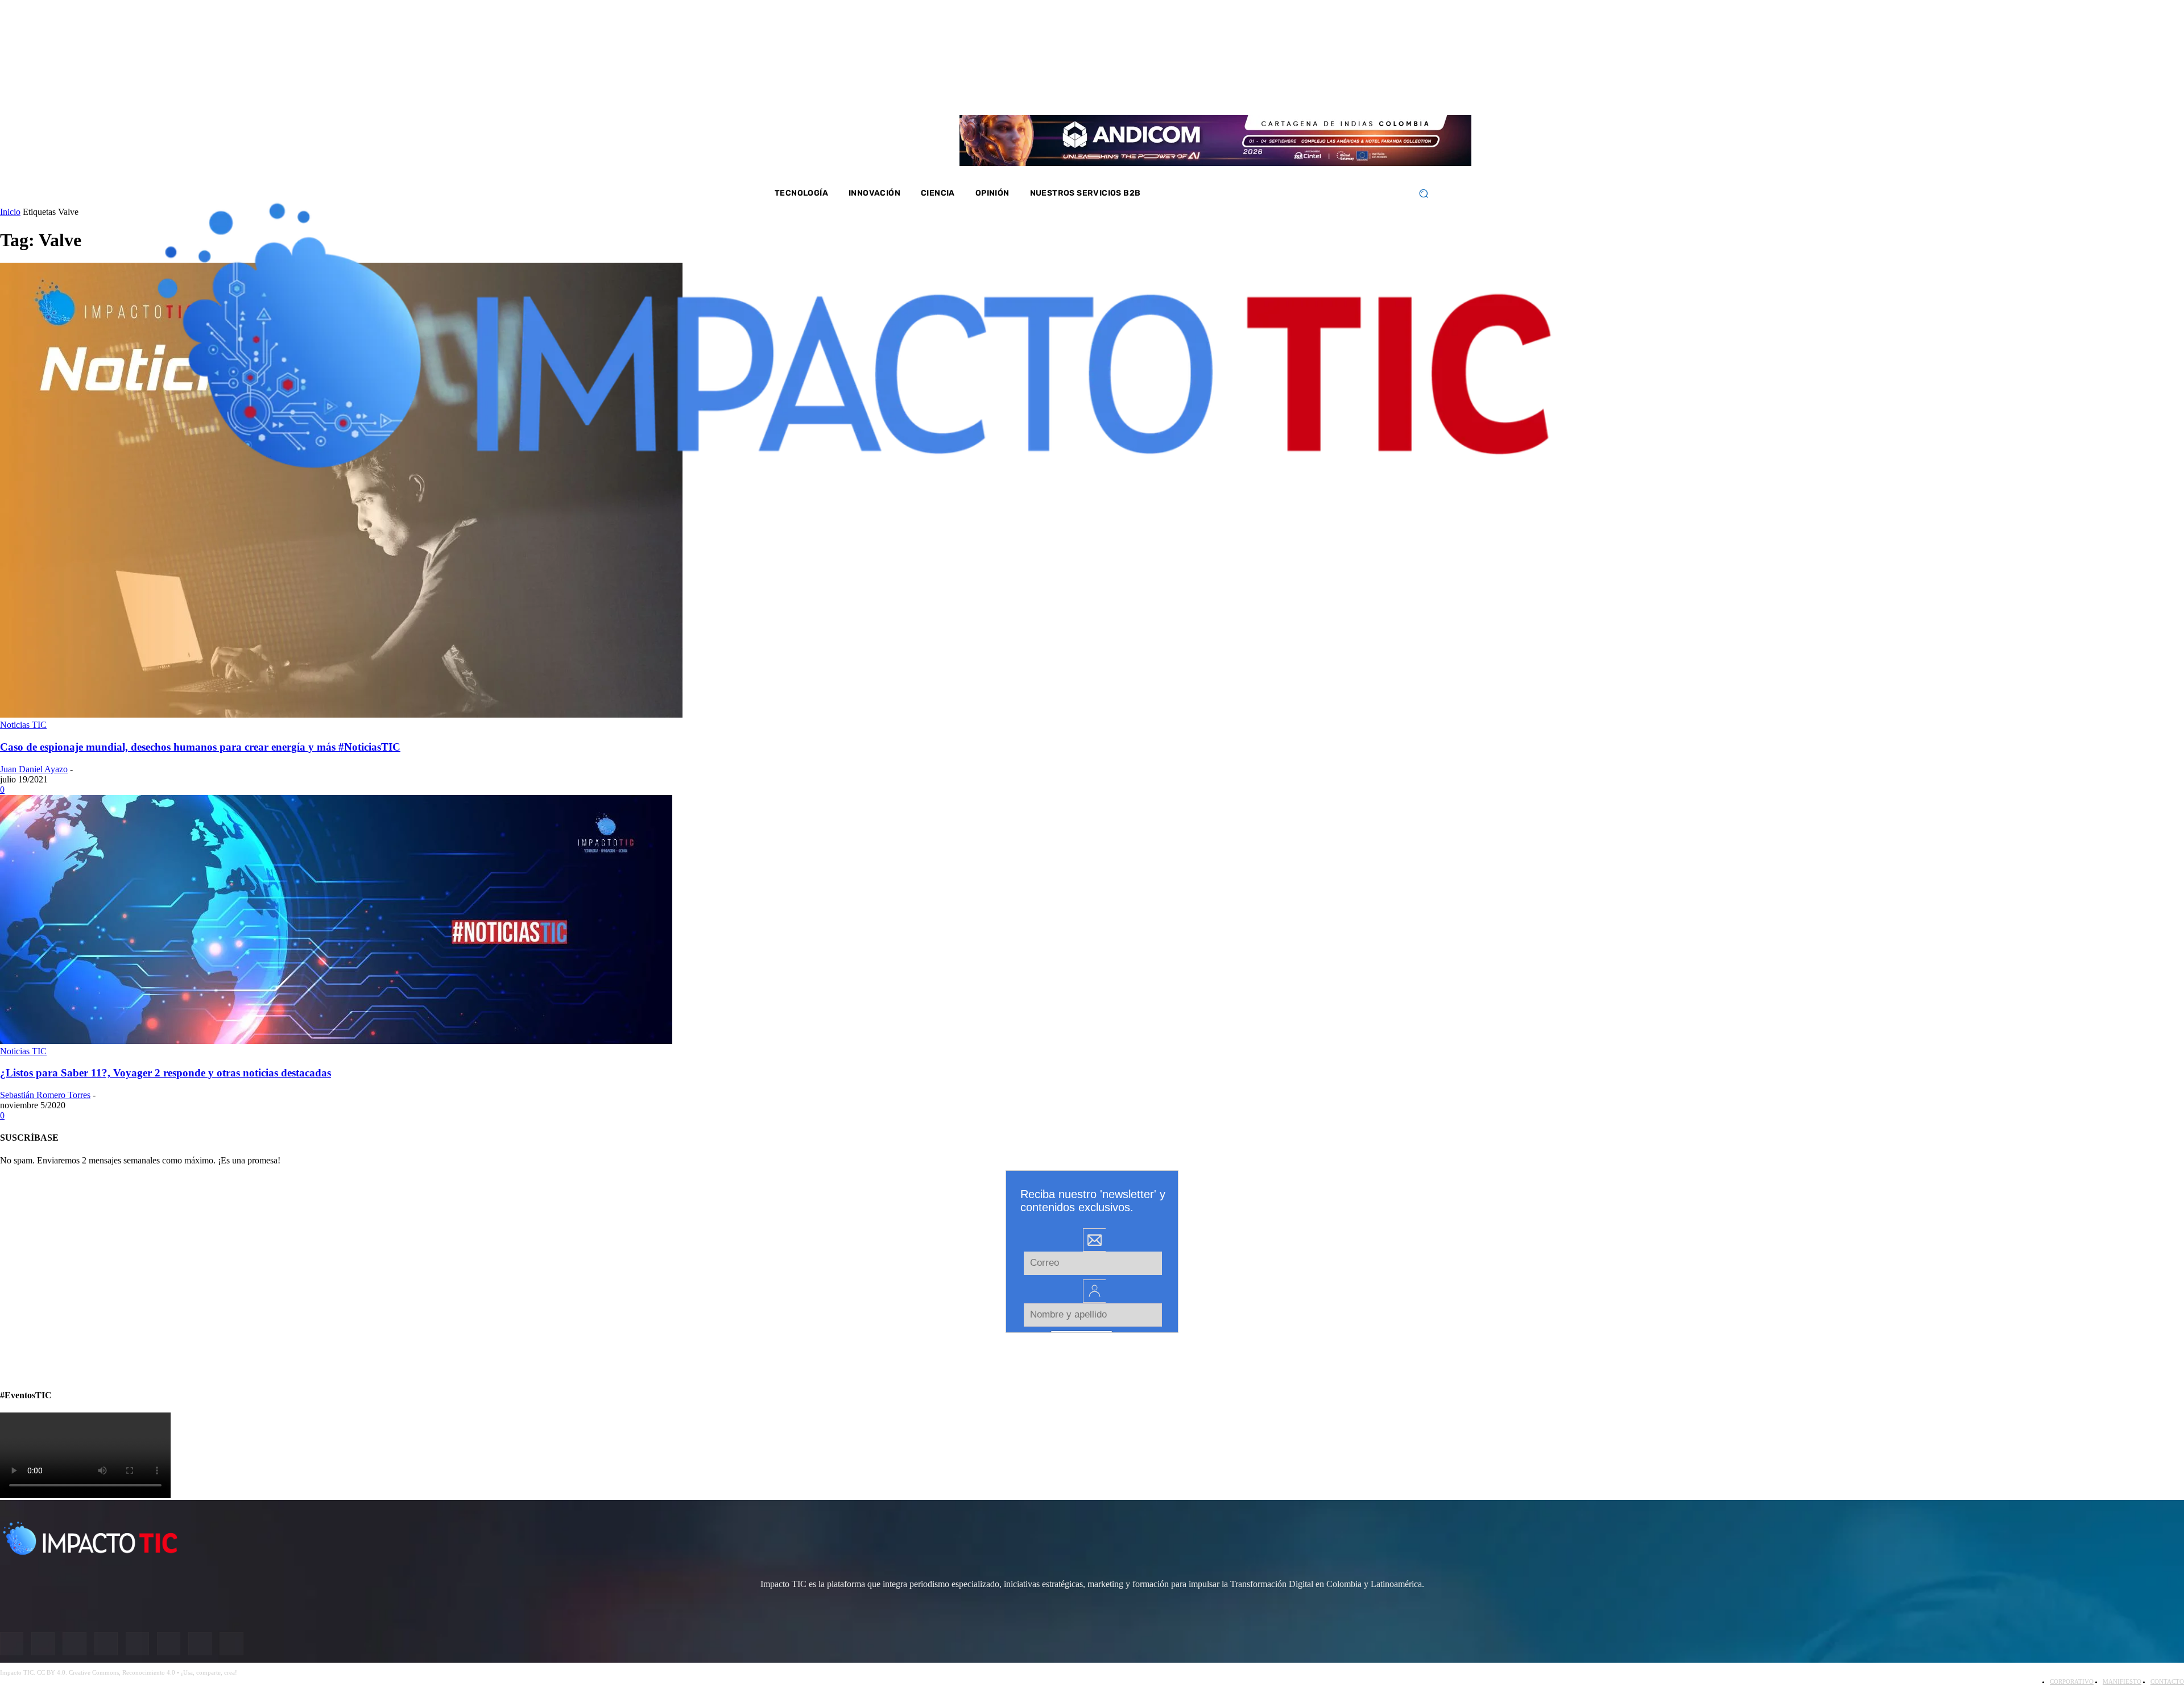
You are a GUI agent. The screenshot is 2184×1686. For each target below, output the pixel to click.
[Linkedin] (1339, 91)
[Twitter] (1325, 91)
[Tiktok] (1370, 91)
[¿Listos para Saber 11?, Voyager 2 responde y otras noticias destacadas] (336, 1041)
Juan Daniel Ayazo (34, 769)
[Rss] (1400, 91)
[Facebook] (1294, 91)
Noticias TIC (23, 725)
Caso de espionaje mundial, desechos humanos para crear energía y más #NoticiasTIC (200, 747)
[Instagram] (1309, 91)
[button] (1423, 194)
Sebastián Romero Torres (45, 1095)
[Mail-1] (1384, 91)
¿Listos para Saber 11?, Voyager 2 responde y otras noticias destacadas (166, 1073)
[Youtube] (1355, 91)
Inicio (10, 212)
